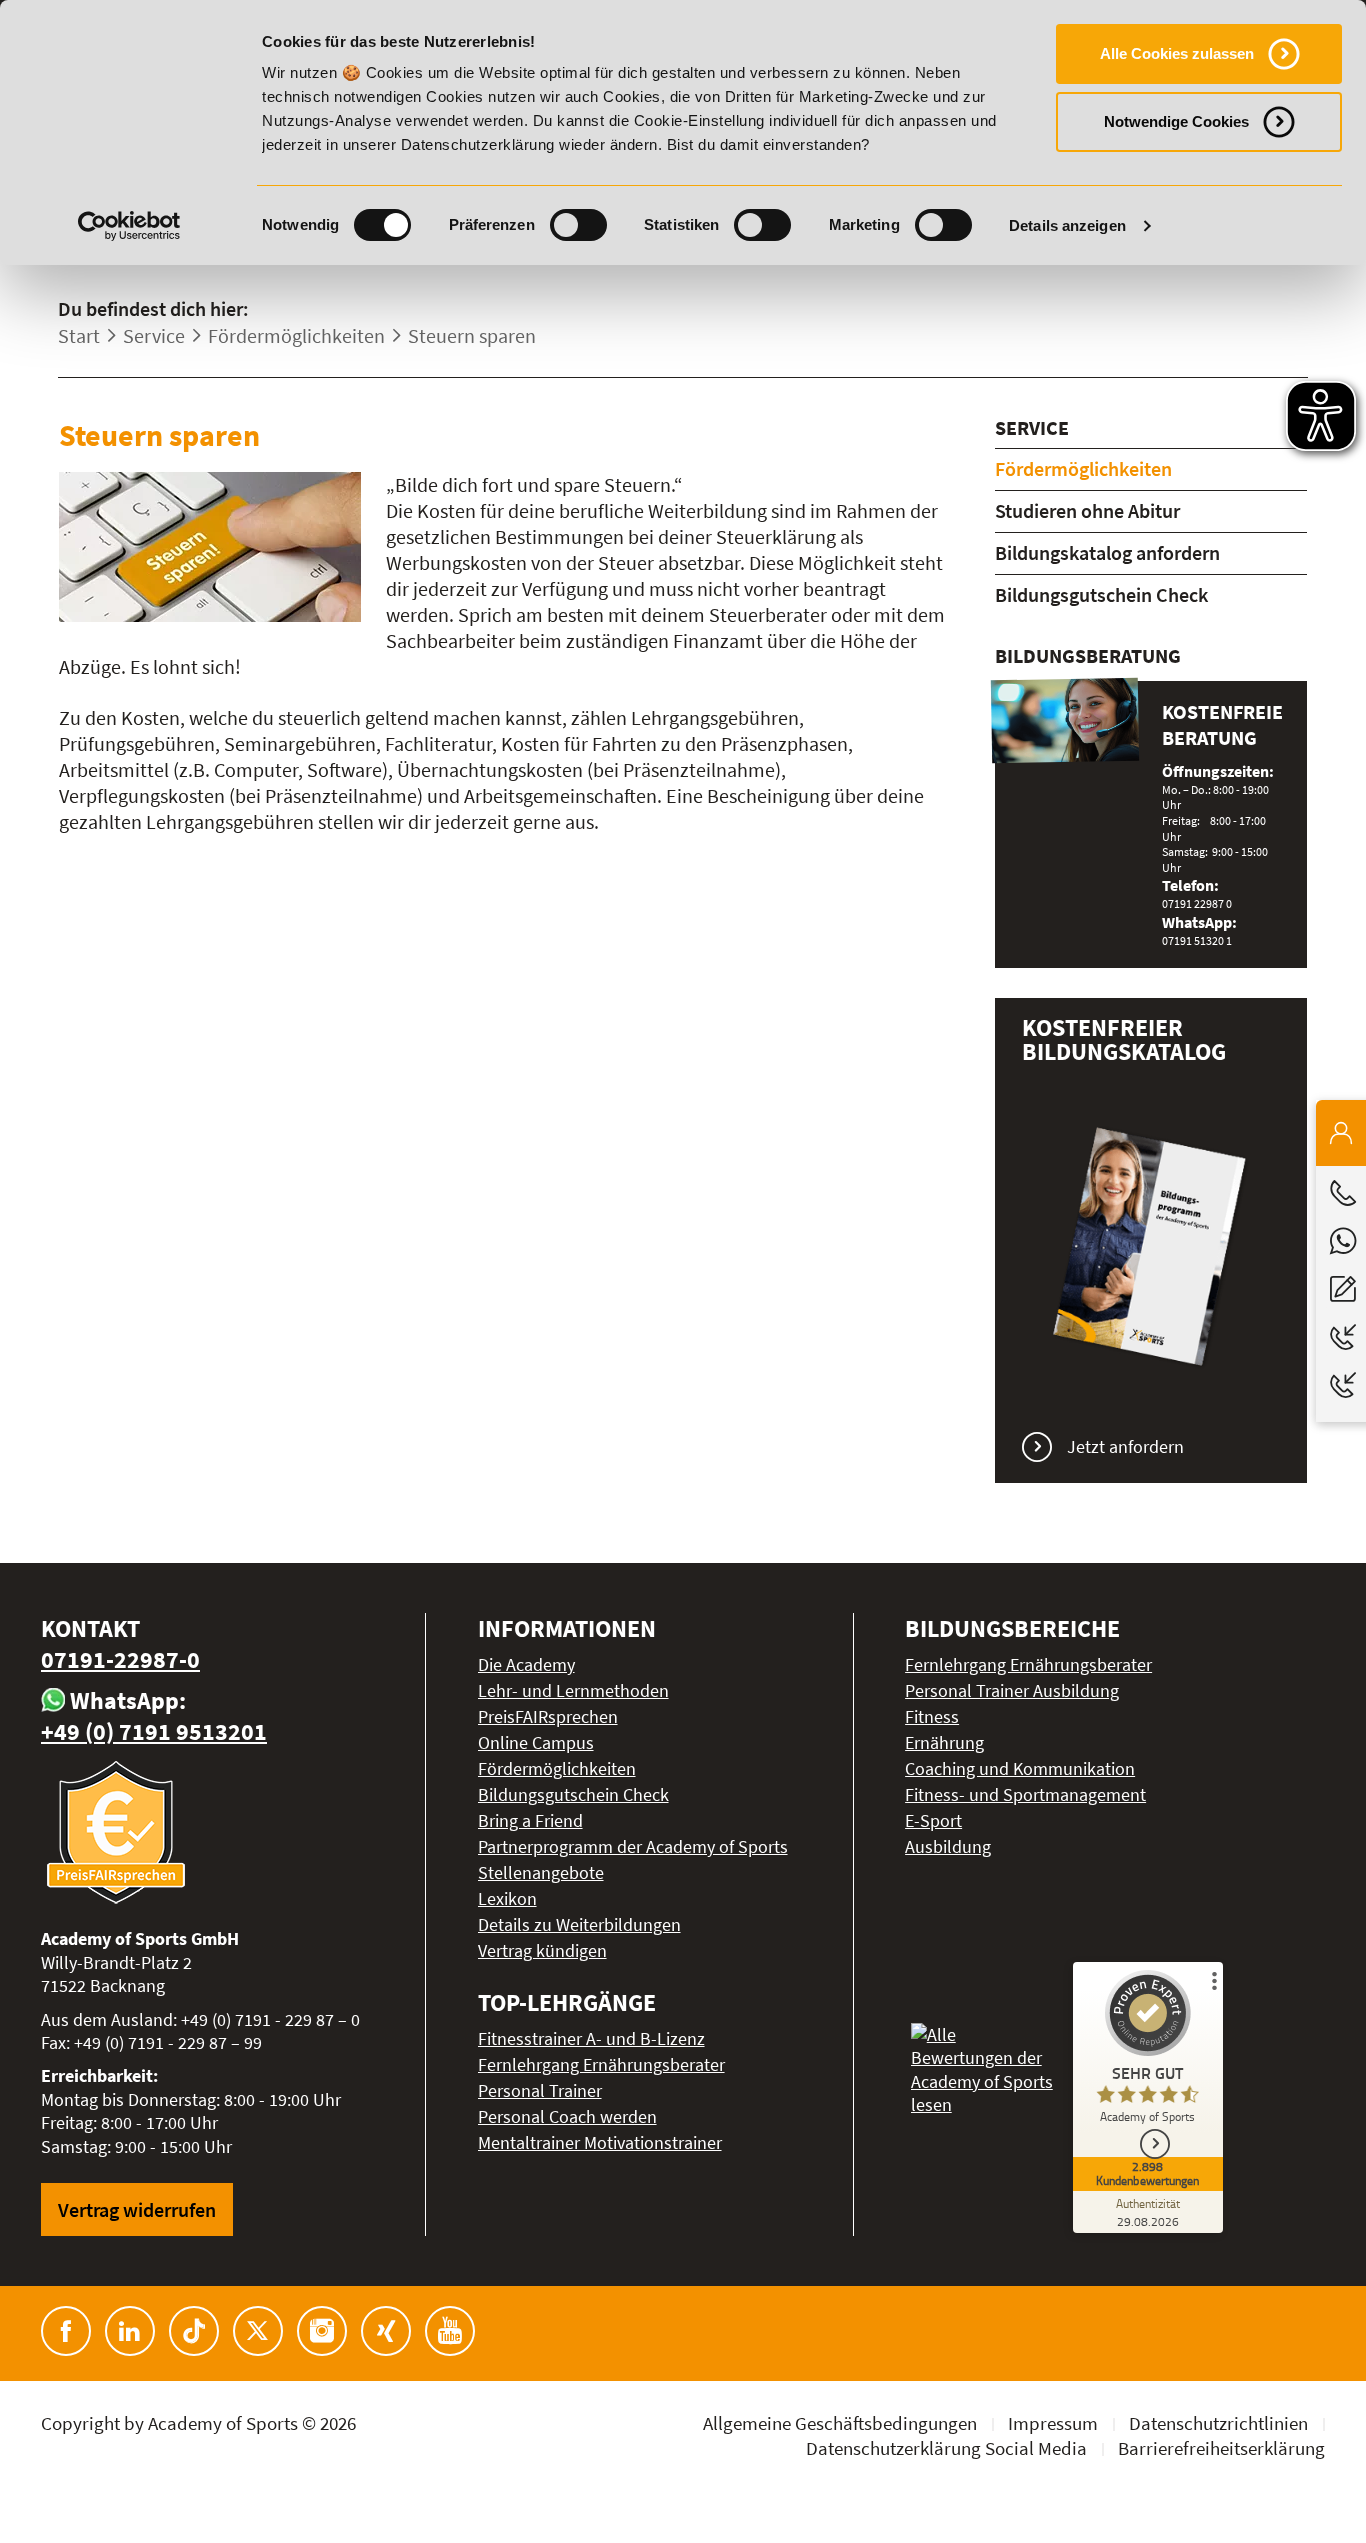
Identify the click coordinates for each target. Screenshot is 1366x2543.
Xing (386, 2331)
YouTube (450, 2331)
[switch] (578, 225)
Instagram (322, 2331)
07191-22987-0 (120, 1659)
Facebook (66, 2331)
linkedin (130, 2331)
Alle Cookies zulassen (1177, 53)
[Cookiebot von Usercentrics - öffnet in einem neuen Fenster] (129, 226)
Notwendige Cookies (1176, 121)
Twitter (258, 2331)
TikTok (194, 2331)
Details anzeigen (1067, 225)
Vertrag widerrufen (137, 2209)
